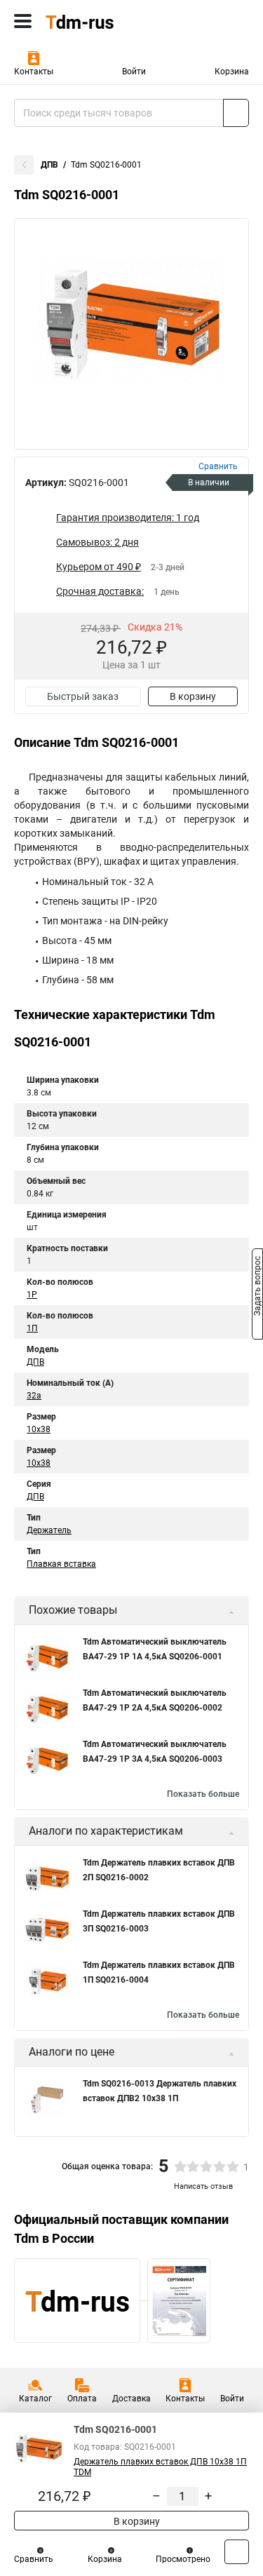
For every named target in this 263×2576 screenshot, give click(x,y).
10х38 (39, 1463)
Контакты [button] (34, 72)
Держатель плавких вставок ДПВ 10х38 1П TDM (160, 2467)
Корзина (232, 72)
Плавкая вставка (61, 1564)
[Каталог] (23, 21)
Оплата (82, 2399)
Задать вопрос (257, 1287)
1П (32, 1328)
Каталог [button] (35, 2399)
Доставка (131, 2399)
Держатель (49, 1530)
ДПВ (49, 165)
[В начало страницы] (237, 2552)
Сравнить (34, 2559)
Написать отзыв (203, 2186)
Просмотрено (183, 2559)
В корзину (193, 696)
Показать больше (203, 1794)
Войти (134, 72)
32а (34, 1396)
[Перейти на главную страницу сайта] (105, 21)
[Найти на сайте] (236, 113)
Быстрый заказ (83, 696)
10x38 (39, 1429)
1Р (32, 1295)
